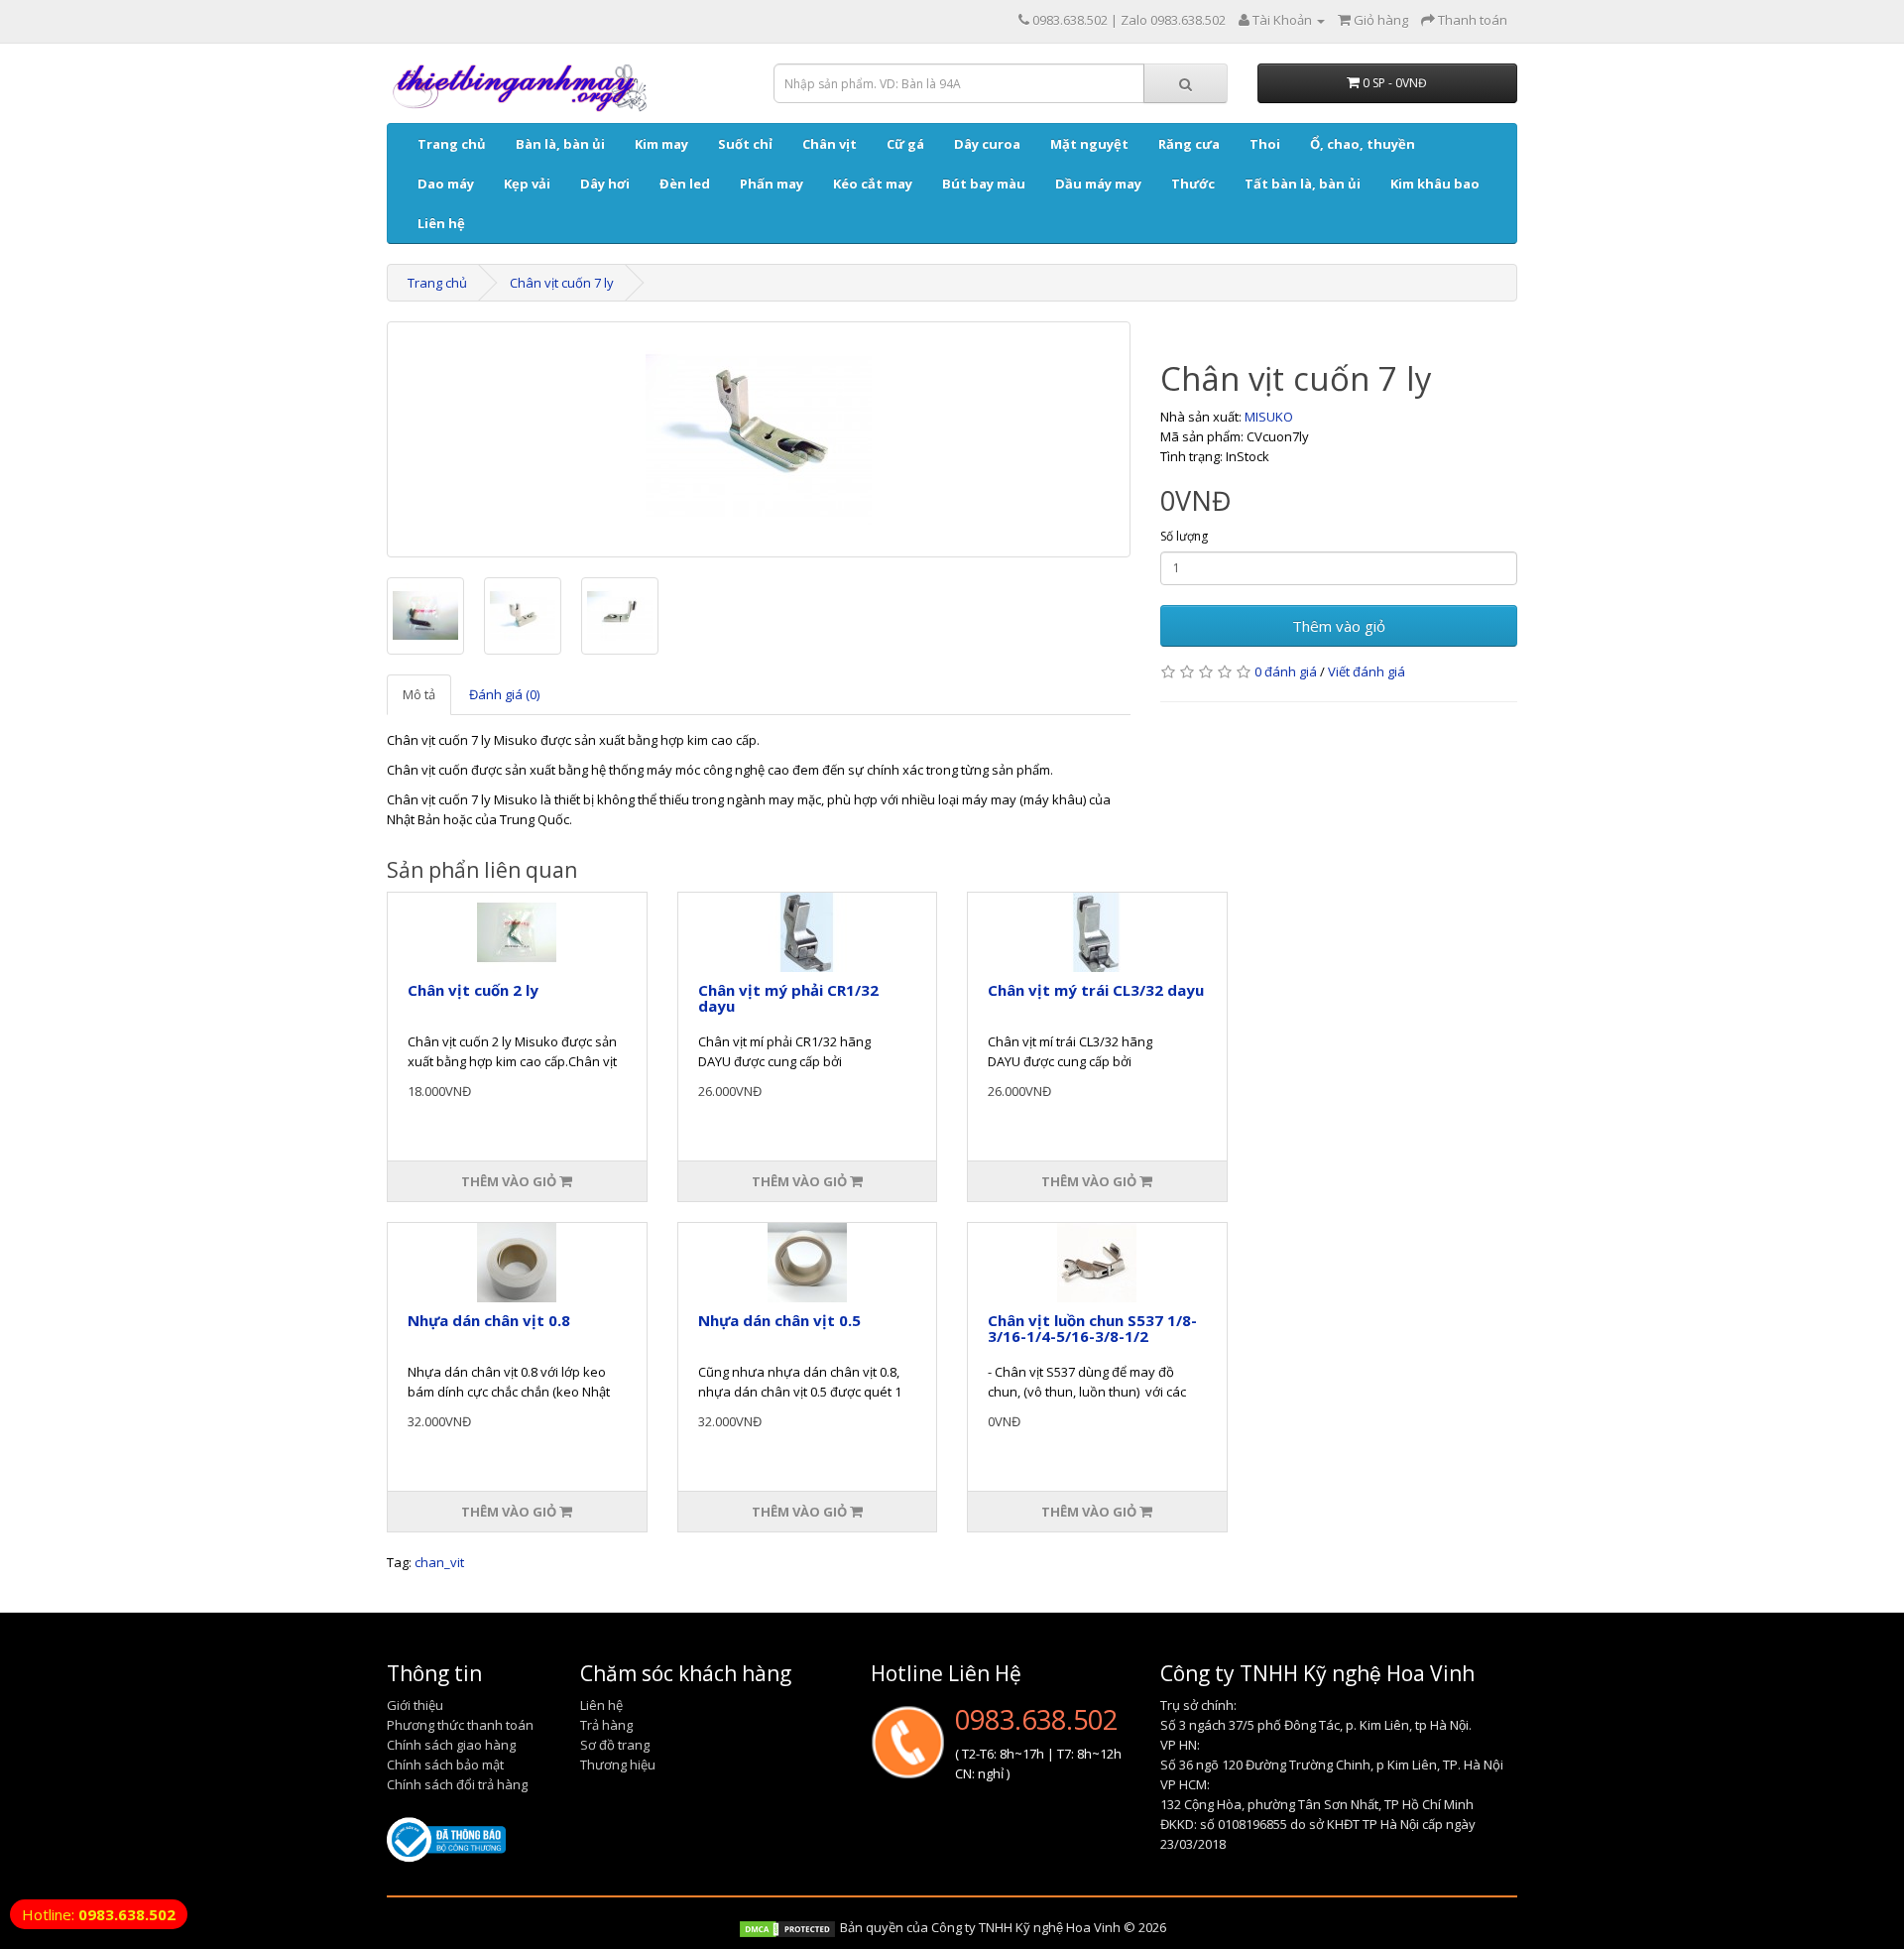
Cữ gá (905, 144)
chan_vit (439, 1562)
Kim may (661, 144)
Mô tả (419, 694)
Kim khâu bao (1435, 183)
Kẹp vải (527, 183)
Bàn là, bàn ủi (560, 144)
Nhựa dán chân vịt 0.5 (779, 1320)
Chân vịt (830, 144)
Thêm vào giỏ (1339, 626)
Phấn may (772, 183)
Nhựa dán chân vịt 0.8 (489, 1320)
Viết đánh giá (1367, 671)
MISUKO (1269, 417)
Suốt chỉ (745, 144)
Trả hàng (606, 1725)
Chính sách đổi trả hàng (457, 1784)
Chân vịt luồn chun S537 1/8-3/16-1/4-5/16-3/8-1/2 (1092, 1329)
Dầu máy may (1098, 183)
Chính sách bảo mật (445, 1765)
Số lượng (1184, 536)
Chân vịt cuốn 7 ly (562, 283)
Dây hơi (605, 183)
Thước (1193, 183)
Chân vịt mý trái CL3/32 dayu (1096, 990)
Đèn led (685, 183)
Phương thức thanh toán (460, 1725)
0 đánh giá (1286, 671)
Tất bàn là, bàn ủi (1303, 183)
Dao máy (446, 183)
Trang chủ (452, 144)
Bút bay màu (984, 183)
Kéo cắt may (873, 183)
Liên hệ (441, 223)
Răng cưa (1189, 144)
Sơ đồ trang (615, 1745)
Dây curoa (987, 144)
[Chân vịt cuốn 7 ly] (759, 439)
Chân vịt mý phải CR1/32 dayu (788, 998)
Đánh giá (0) (504, 694)
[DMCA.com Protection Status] (787, 1927)
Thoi (1265, 144)
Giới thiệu (415, 1705)
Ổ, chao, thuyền (1363, 144)
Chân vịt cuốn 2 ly (473, 990)
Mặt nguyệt (1089, 144)
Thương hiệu (618, 1765)
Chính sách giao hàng (451, 1745)
